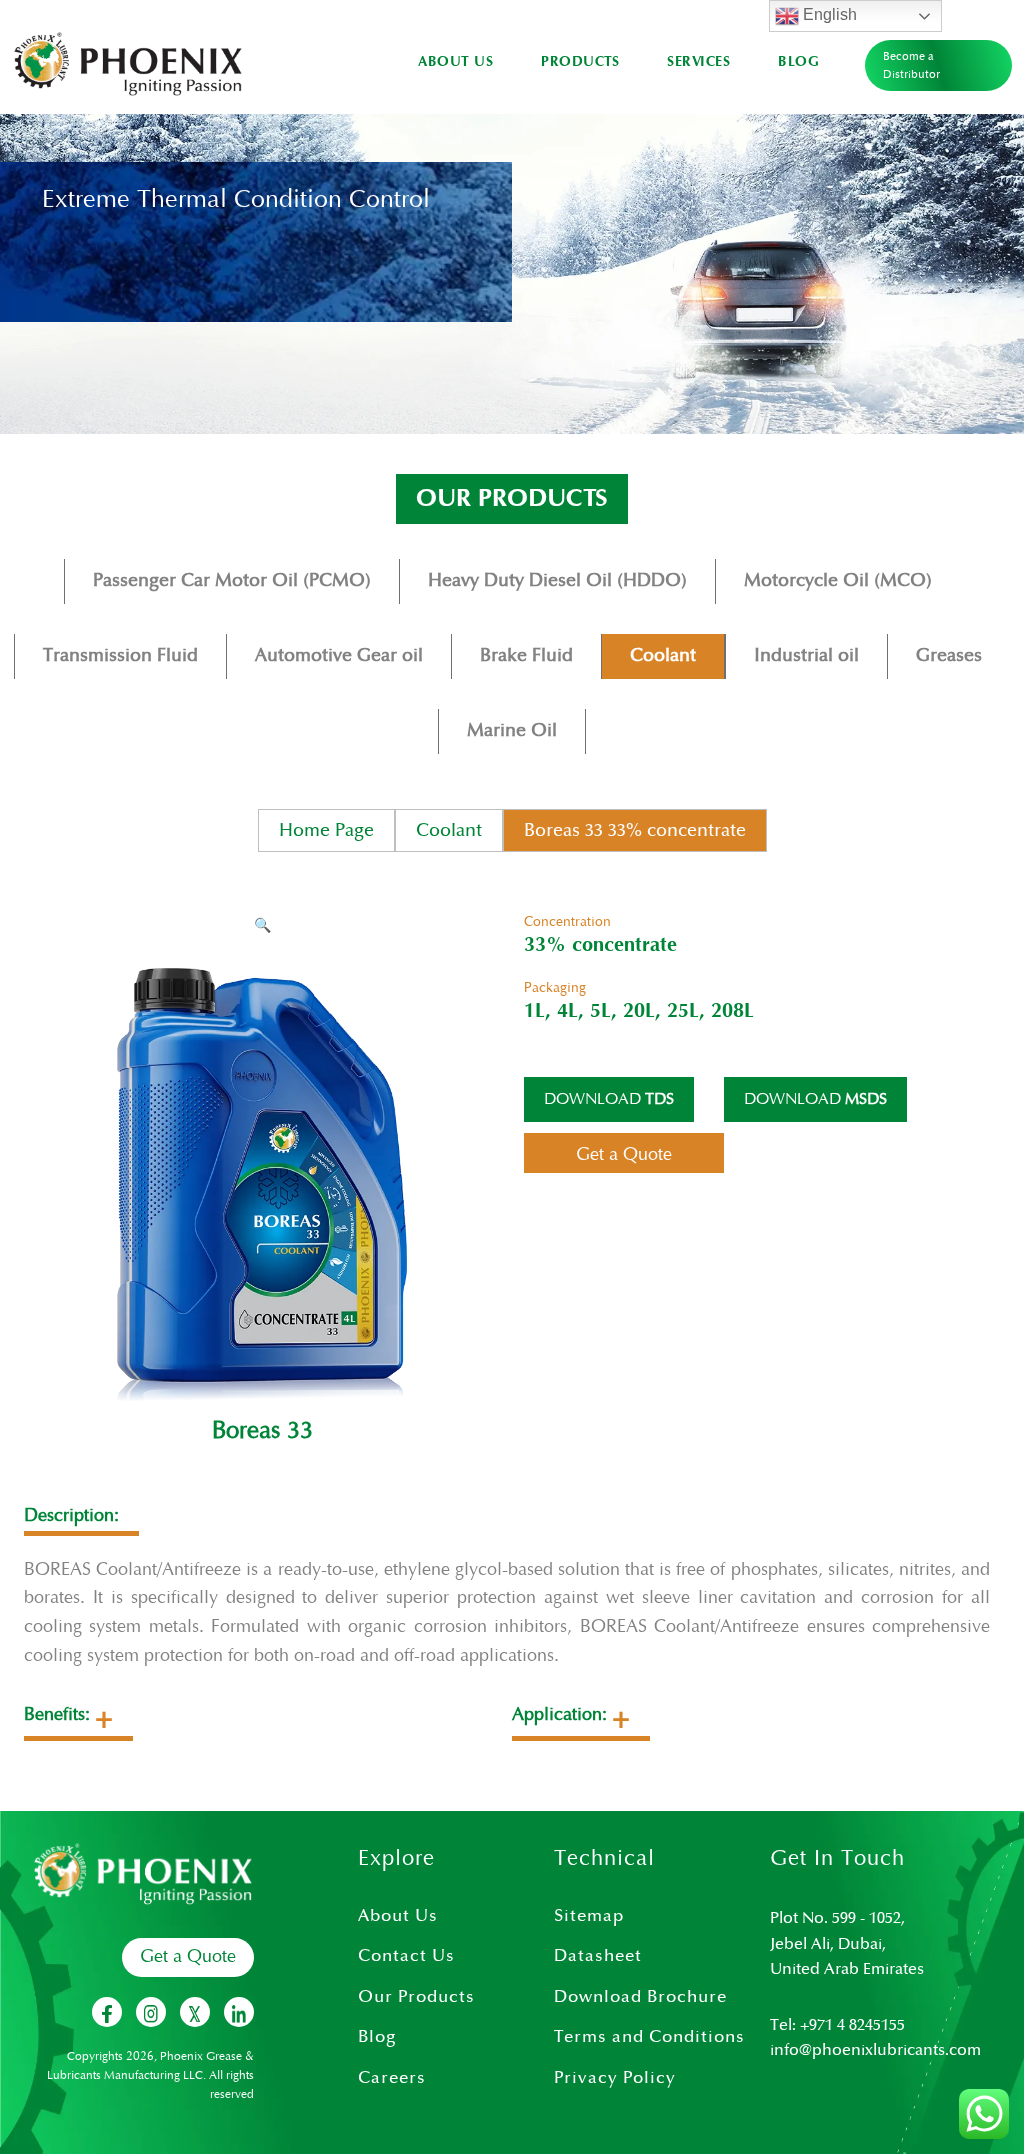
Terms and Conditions (649, 2037)
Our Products (416, 1997)
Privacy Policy (615, 2078)
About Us (455, 62)
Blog (798, 62)
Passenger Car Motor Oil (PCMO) (232, 580)
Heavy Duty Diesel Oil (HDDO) (557, 580)
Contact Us (406, 1956)
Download (609, 1099)
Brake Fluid (526, 655)
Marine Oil (512, 730)
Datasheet (598, 1956)
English (828, 14)
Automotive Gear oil (339, 655)
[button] (262, 926)
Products (580, 62)
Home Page (326, 830)
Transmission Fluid (120, 655)
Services (698, 62)
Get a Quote (188, 1957)
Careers (392, 2078)
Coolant (663, 655)
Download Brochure (640, 1997)
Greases (949, 655)
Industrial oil (806, 655)
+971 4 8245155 (852, 2025)
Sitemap (589, 1916)
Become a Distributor (911, 65)
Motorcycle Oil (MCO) (838, 580)
